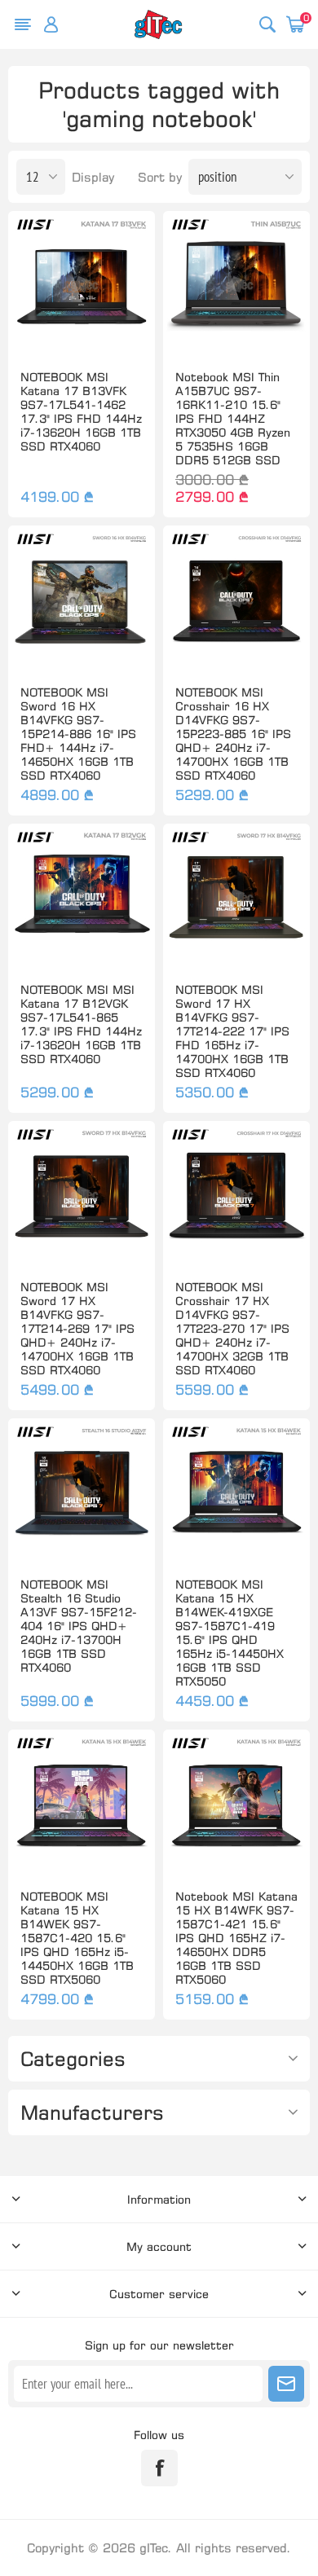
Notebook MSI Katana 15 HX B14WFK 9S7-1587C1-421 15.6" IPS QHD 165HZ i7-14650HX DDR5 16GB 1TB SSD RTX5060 (236, 1938)
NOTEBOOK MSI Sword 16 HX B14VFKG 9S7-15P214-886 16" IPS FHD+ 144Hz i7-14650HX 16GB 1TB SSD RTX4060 (78, 734)
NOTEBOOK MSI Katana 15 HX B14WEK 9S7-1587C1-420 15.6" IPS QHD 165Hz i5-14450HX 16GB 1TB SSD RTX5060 (77, 1938)
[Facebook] (159, 2468)
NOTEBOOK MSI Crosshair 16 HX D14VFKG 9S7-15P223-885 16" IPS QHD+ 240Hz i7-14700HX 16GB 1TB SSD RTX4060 (233, 734)
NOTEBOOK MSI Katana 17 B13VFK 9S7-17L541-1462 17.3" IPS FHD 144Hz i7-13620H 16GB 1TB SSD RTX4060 (81, 411)
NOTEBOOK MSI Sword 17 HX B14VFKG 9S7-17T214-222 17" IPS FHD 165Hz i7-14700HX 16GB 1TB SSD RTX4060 (232, 1031)
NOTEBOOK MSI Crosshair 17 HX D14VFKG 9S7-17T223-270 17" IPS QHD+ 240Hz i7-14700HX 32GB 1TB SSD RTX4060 (232, 1328)
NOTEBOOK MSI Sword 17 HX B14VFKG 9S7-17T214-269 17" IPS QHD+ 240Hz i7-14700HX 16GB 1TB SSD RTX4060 (77, 1328)
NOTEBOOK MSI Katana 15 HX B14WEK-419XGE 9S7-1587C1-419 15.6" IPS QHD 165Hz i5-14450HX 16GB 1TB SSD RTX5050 (230, 1633)
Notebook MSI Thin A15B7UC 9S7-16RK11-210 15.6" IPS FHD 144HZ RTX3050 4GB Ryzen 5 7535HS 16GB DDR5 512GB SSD (233, 418)
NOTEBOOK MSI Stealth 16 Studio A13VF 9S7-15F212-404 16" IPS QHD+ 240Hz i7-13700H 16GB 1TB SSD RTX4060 (79, 1626)
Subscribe (286, 2384)
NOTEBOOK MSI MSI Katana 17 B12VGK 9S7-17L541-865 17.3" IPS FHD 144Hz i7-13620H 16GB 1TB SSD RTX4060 (81, 1024)
